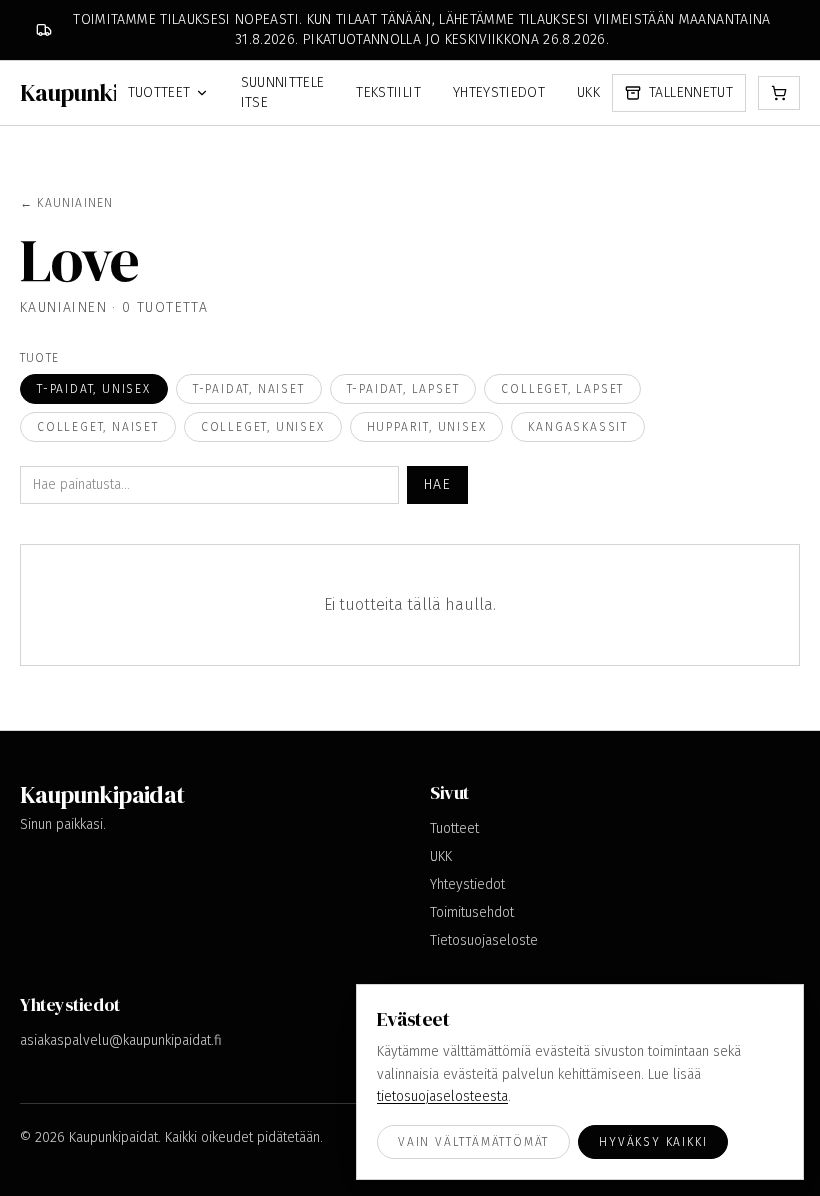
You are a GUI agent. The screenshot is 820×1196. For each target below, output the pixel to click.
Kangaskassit (578, 427)
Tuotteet (159, 92)
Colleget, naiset (98, 427)
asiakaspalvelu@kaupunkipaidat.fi (121, 1040)
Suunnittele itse (283, 92)
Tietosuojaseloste (484, 940)
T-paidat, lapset (403, 389)
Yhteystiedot (499, 92)
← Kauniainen (66, 203)
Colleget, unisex (263, 427)
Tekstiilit (388, 92)
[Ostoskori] (779, 93)
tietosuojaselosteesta (442, 1096)
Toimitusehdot (472, 912)
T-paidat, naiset (249, 389)
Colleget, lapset (562, 389)
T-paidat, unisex (94, 389)
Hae (437, 484)
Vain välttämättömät (473, 1142)
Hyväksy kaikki (653, 1142)
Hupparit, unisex (427, 427)
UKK (588, 92)
